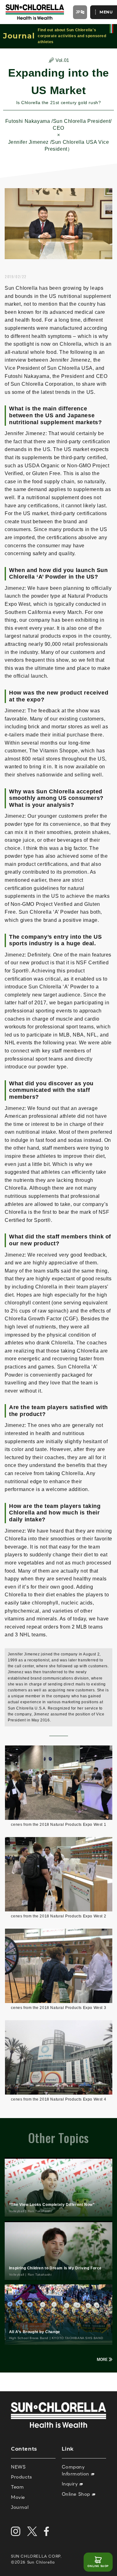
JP (78, 12)
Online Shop (77, 2494)
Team (17, 2487)
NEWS (18, 2467)
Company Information (76, 2470)
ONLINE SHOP (98, 2566)
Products (22, 2477)
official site (111, 29)
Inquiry (71, 2484)
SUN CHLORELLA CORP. (36, 2556)
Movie (18, 2497)
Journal (20, 2507)
